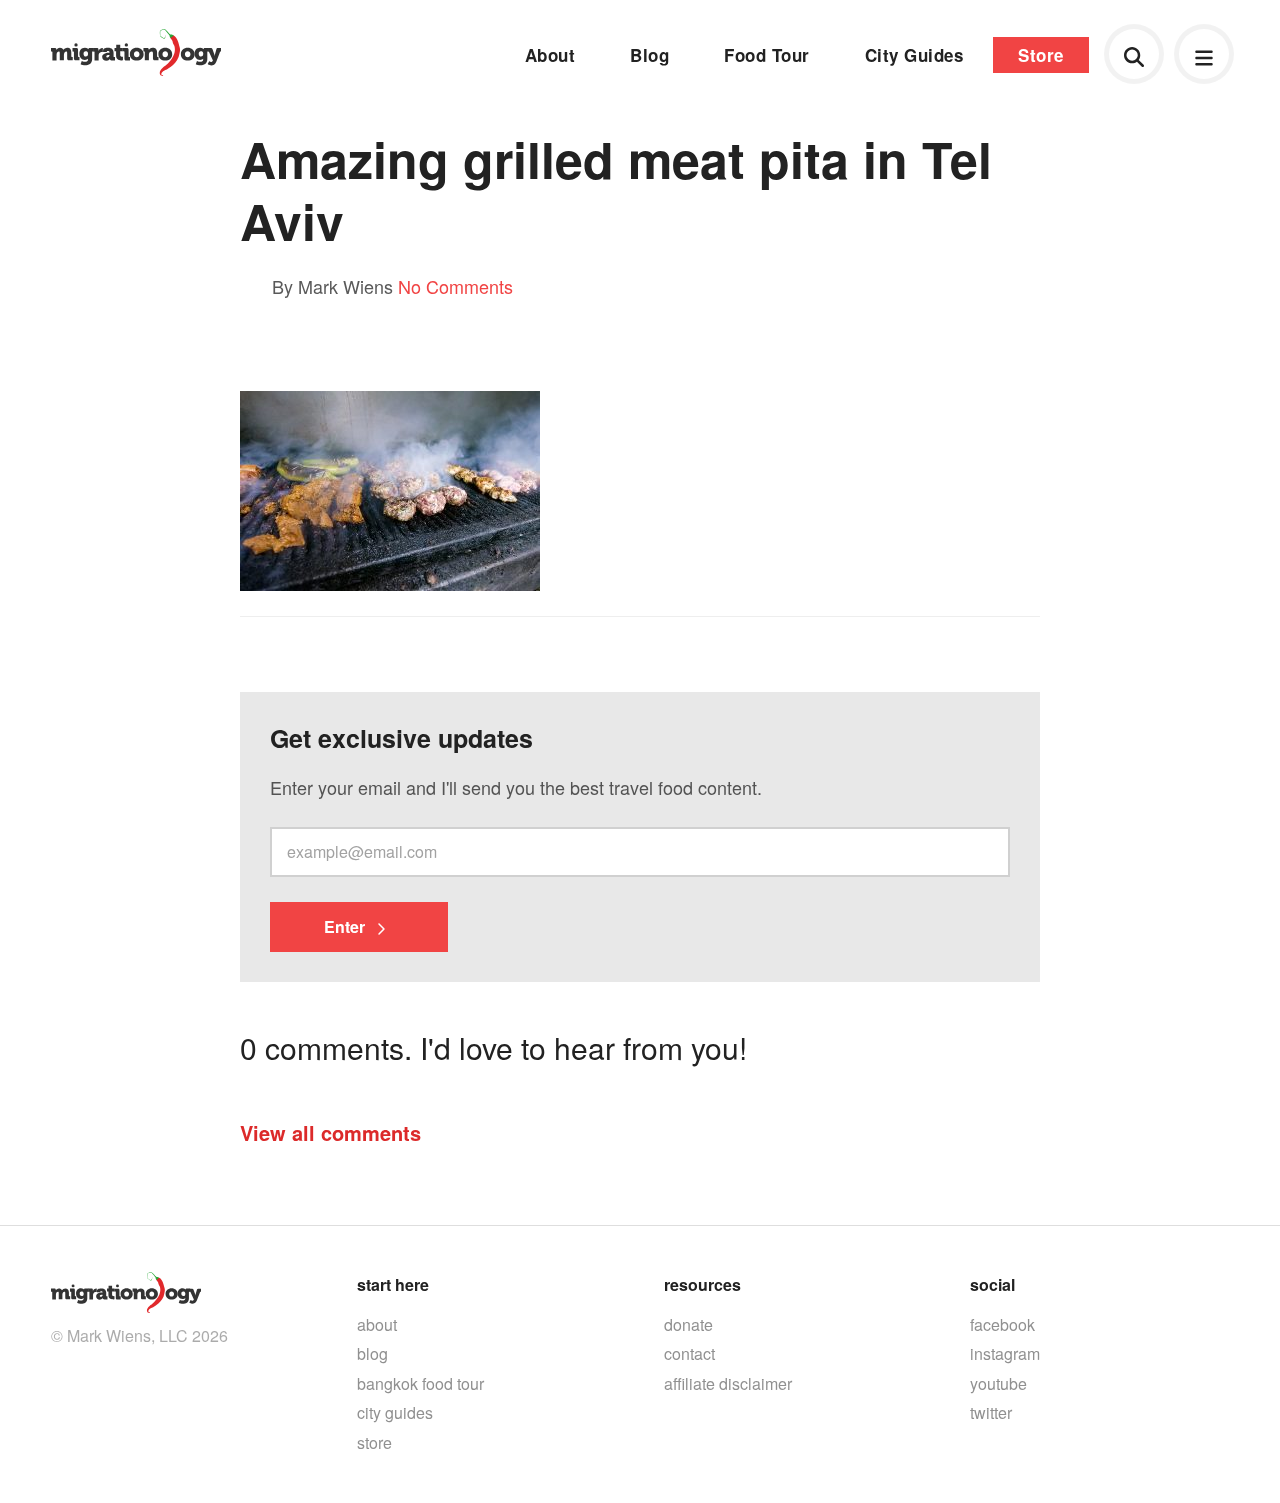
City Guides (914, 55)
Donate (688, 1324)
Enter (346, 926)
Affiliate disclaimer (728, 1383)
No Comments (455, 286)
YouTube (998, 1383)
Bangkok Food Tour (420, 1383)
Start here (393, 1284)
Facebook (1002, 1324)
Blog (649, 55)
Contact (689, 1353)
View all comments (330, 1132)
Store (1041, 55)
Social (992, 1284)
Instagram (1005, 1353)
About (550, 55)
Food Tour (767, 55)
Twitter (991, 1412)
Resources (702, 1284)
